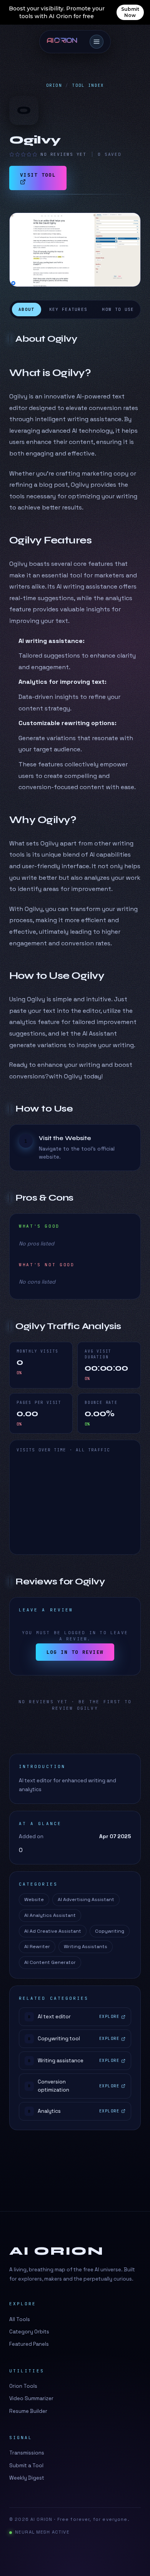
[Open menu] (97, 42)
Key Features (68, 309)
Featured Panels (29, 2344)
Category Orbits (29, 2332)
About (27, 309)
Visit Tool (38, 175)
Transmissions (27, 2453)
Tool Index (88, 85)
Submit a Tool (26, 2466)
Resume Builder (28, 2411)
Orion (54, 85)
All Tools (20, 2319)
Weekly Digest (27, 2478)
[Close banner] (139, 12)
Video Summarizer (31, 2398)
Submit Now (130, 12)
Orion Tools (23, 2386)
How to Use (118, 309)
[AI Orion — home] (65, 42)
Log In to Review (75, 1652)
